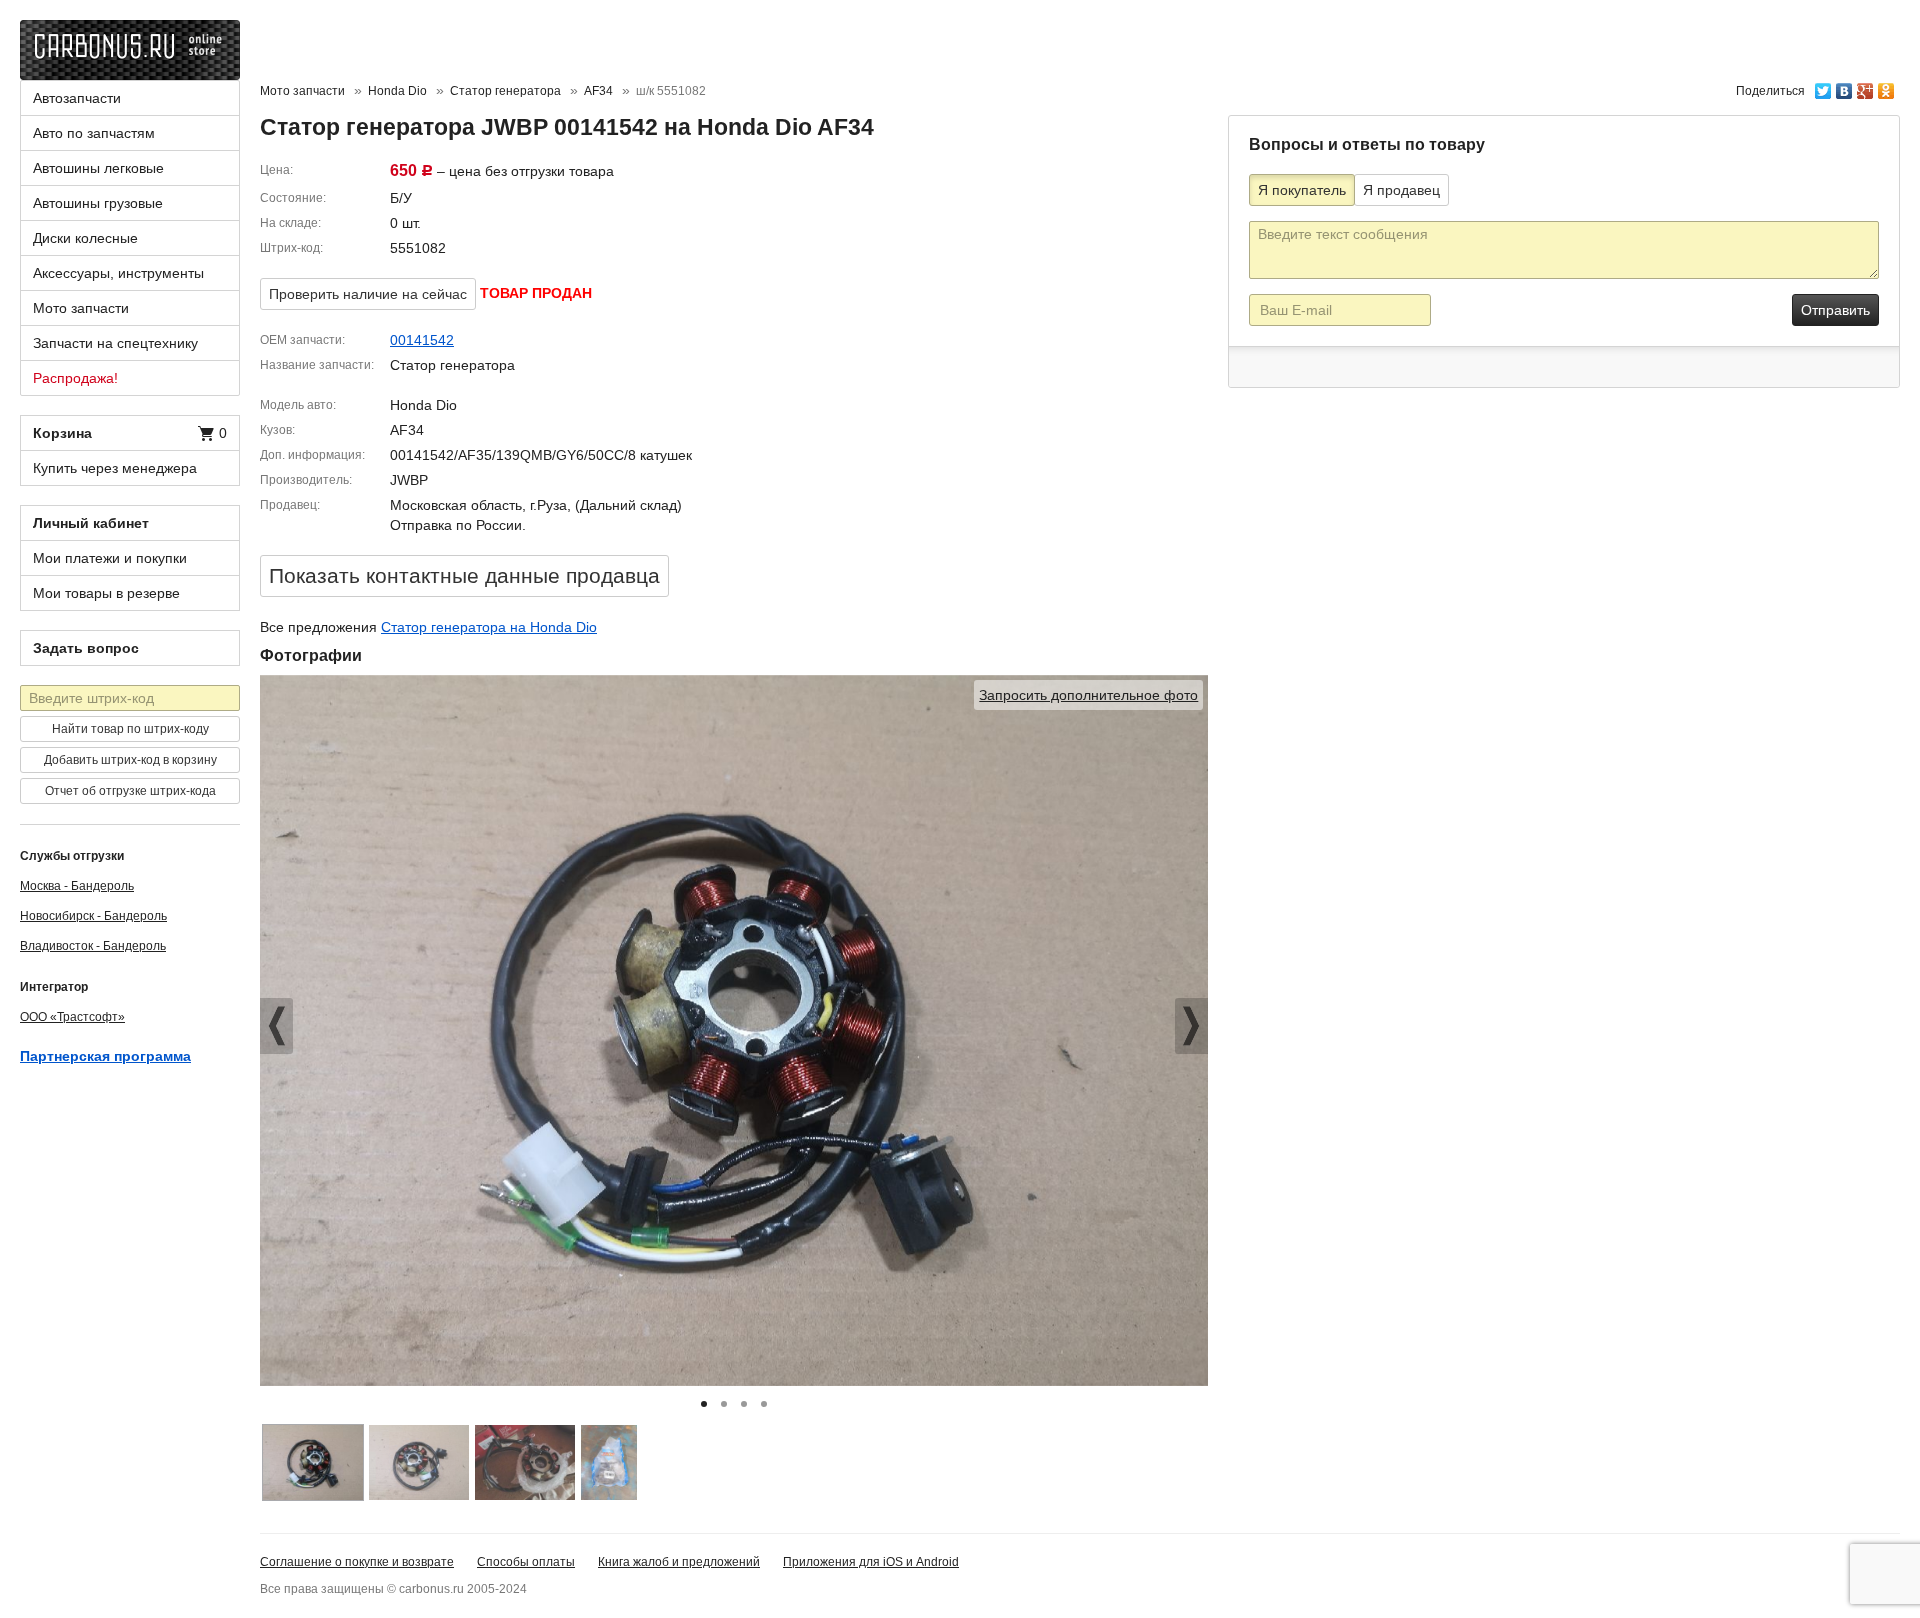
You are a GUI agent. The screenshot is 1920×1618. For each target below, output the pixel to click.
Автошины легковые (98, 168)
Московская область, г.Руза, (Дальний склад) (536, 505)
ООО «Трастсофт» (72, 1017)
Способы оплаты (526, 1562)
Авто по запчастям (94, 133)
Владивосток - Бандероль (93, 946)
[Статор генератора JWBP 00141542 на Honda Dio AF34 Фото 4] (609, 1462)
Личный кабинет (91, 523)
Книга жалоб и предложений (679, 1562)
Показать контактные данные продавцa (464, 575)
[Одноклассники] (1886, 86)
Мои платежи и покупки (110, 558)
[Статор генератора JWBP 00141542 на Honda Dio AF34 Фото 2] (419, 1462)
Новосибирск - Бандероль (93, 916)
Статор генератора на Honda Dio (489, 627)
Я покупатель (1302, 190)
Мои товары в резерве (106, 593)
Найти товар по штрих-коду (130, 729)
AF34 (598, 91)
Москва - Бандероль (77, 886)
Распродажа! (75, 378)
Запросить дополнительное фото (1088, 695)
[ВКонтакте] (1844, 86)
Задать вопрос (86, 648)
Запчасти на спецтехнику (115, 343)
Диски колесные (85, 238)
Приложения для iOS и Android (871, 1562)
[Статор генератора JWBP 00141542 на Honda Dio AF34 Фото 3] (525, 1462)
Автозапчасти (77, 98)
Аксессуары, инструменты (118, 273)
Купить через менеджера (115, 468)
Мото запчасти (302, 91)
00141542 (422, 340)
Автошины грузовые (98, 203)
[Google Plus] (1865, 86)
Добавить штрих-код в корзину (130, 760)
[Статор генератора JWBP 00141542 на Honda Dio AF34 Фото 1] (313, 1462)
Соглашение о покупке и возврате (357, 1562)
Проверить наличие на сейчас (368, 294)
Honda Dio (397, 91)
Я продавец (1401, 190)
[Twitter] (1823, 86)
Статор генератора (505, 91)
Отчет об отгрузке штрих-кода (130, 791)
